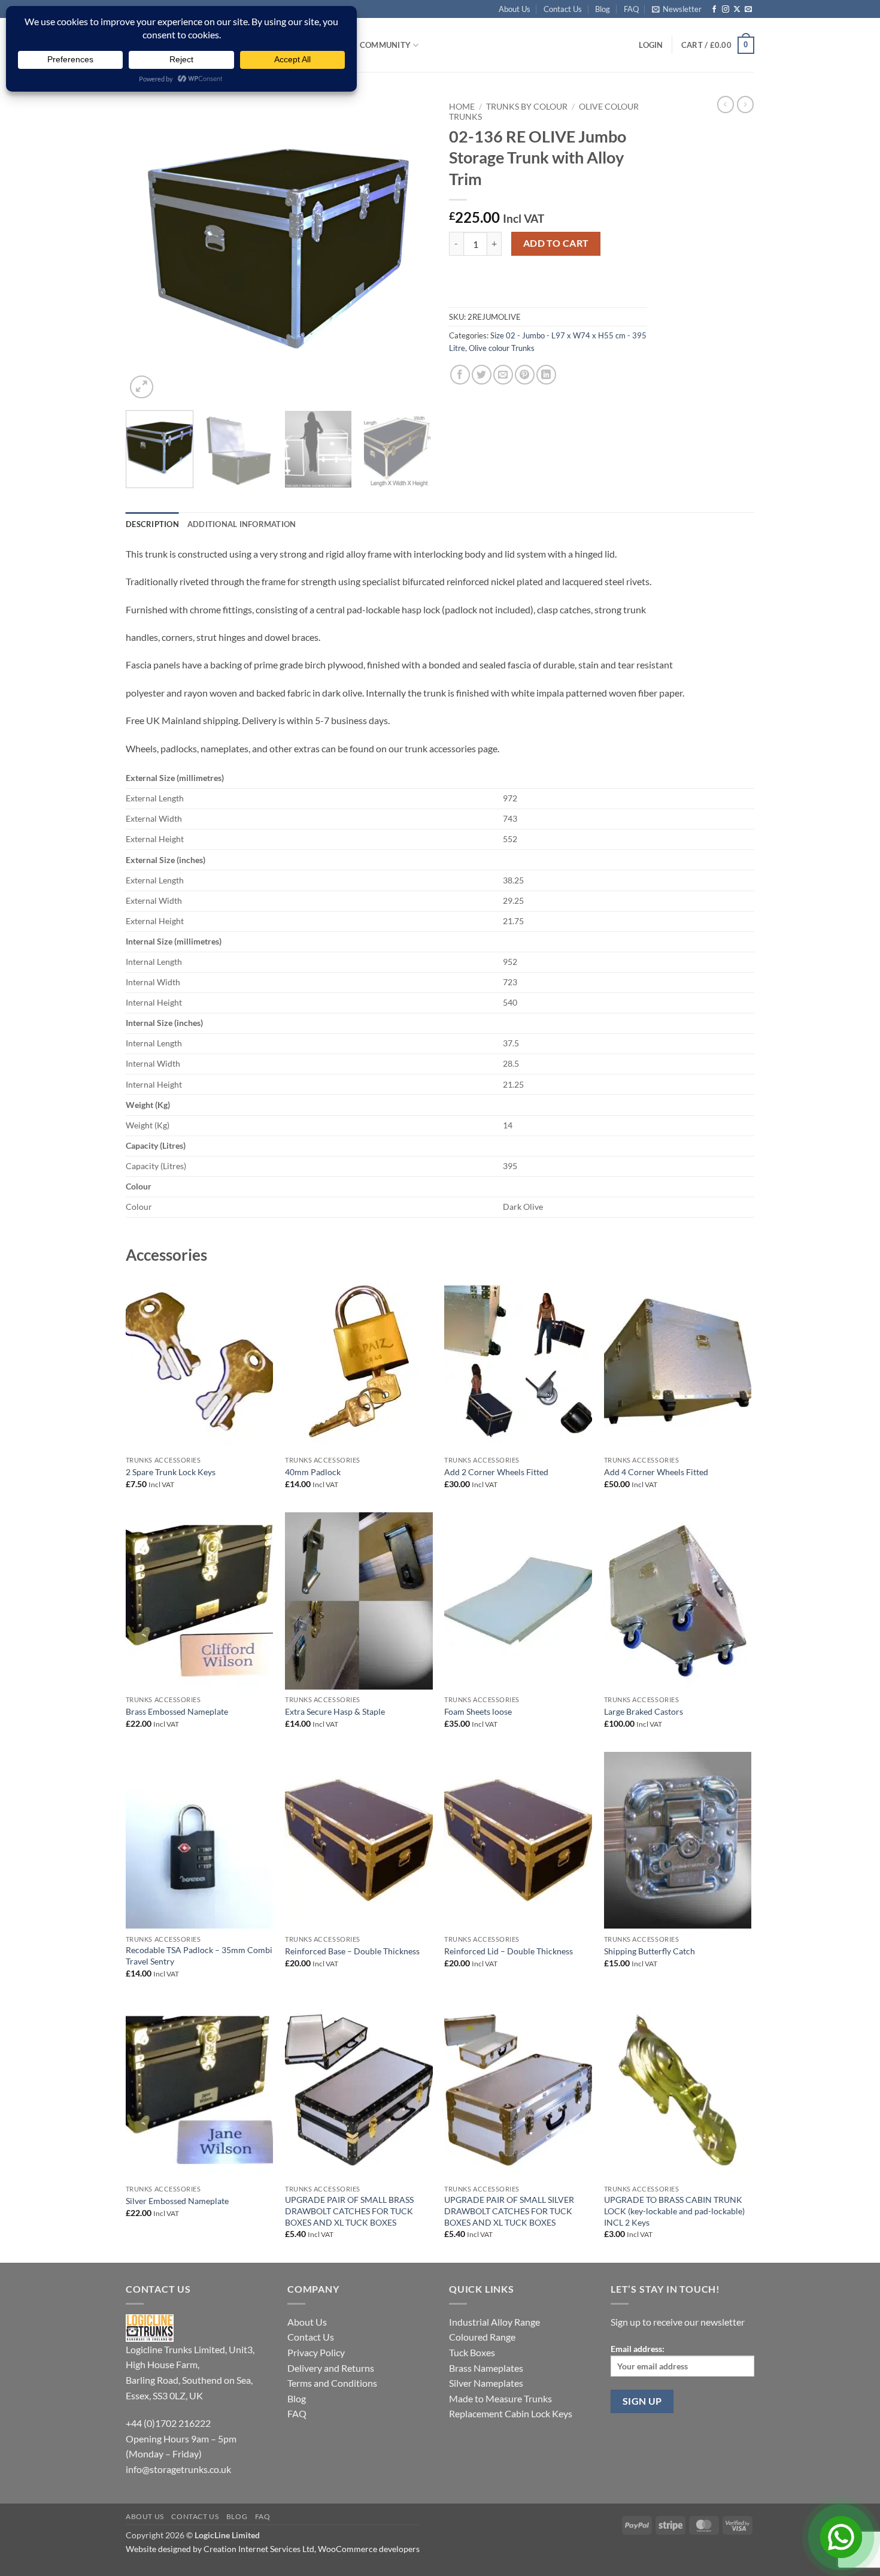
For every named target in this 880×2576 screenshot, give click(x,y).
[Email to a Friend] (503, 375)
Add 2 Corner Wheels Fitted (496, 1472)
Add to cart (556, 243)
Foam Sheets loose (478, 1711)
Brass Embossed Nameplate (177, 1711)
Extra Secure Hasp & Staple (335, 1711)
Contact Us (563, 9)
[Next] (410, 249)
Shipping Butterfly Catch (650, 1951)
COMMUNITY (385, 45)
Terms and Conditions (332, 2383)
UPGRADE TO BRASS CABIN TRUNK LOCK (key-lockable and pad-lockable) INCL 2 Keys (674, 2211)
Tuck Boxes (472, 2352)
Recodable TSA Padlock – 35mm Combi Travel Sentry (199, 1956)
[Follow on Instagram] (726, 10)
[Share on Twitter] (482, 375)
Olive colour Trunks (502, 348)
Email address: (638, 2349)
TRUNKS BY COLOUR (527, 107)
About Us (515, 9)
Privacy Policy (316, 2352)
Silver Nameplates (486, 2383)
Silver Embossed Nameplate (177, 2201)
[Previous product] (745, 104)
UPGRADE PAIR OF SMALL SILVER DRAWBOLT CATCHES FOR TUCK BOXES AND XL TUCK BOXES (509, 2211)
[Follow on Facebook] (714, 10)
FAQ (631, 9)
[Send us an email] (748, 10)
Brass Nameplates (486, 2368)
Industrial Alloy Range (494, 2322)
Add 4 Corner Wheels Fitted (656, 1472)
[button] (677, 9)
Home (462, 107)
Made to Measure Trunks (500, 2398)
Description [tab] (152, 524)
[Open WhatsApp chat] (841, 2537)
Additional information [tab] (242, 524)
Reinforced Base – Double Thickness (352, 1951)
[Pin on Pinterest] (525, 375)
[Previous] (147, 249)
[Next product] (726, 104)
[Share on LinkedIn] (546, 375)
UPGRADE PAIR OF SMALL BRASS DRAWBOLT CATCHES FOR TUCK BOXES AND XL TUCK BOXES (349, 2211)
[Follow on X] (737, 10)
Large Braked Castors (644, 1711)
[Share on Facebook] (460, 375)
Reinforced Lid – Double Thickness (509, 1951)
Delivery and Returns (331, 2368)
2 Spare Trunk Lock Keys (171, 1472)
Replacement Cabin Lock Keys (511, 2413)
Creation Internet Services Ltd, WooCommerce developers (312, 2549)
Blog (603, 9)
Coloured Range (482, 2337)
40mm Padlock (313, 1472)
